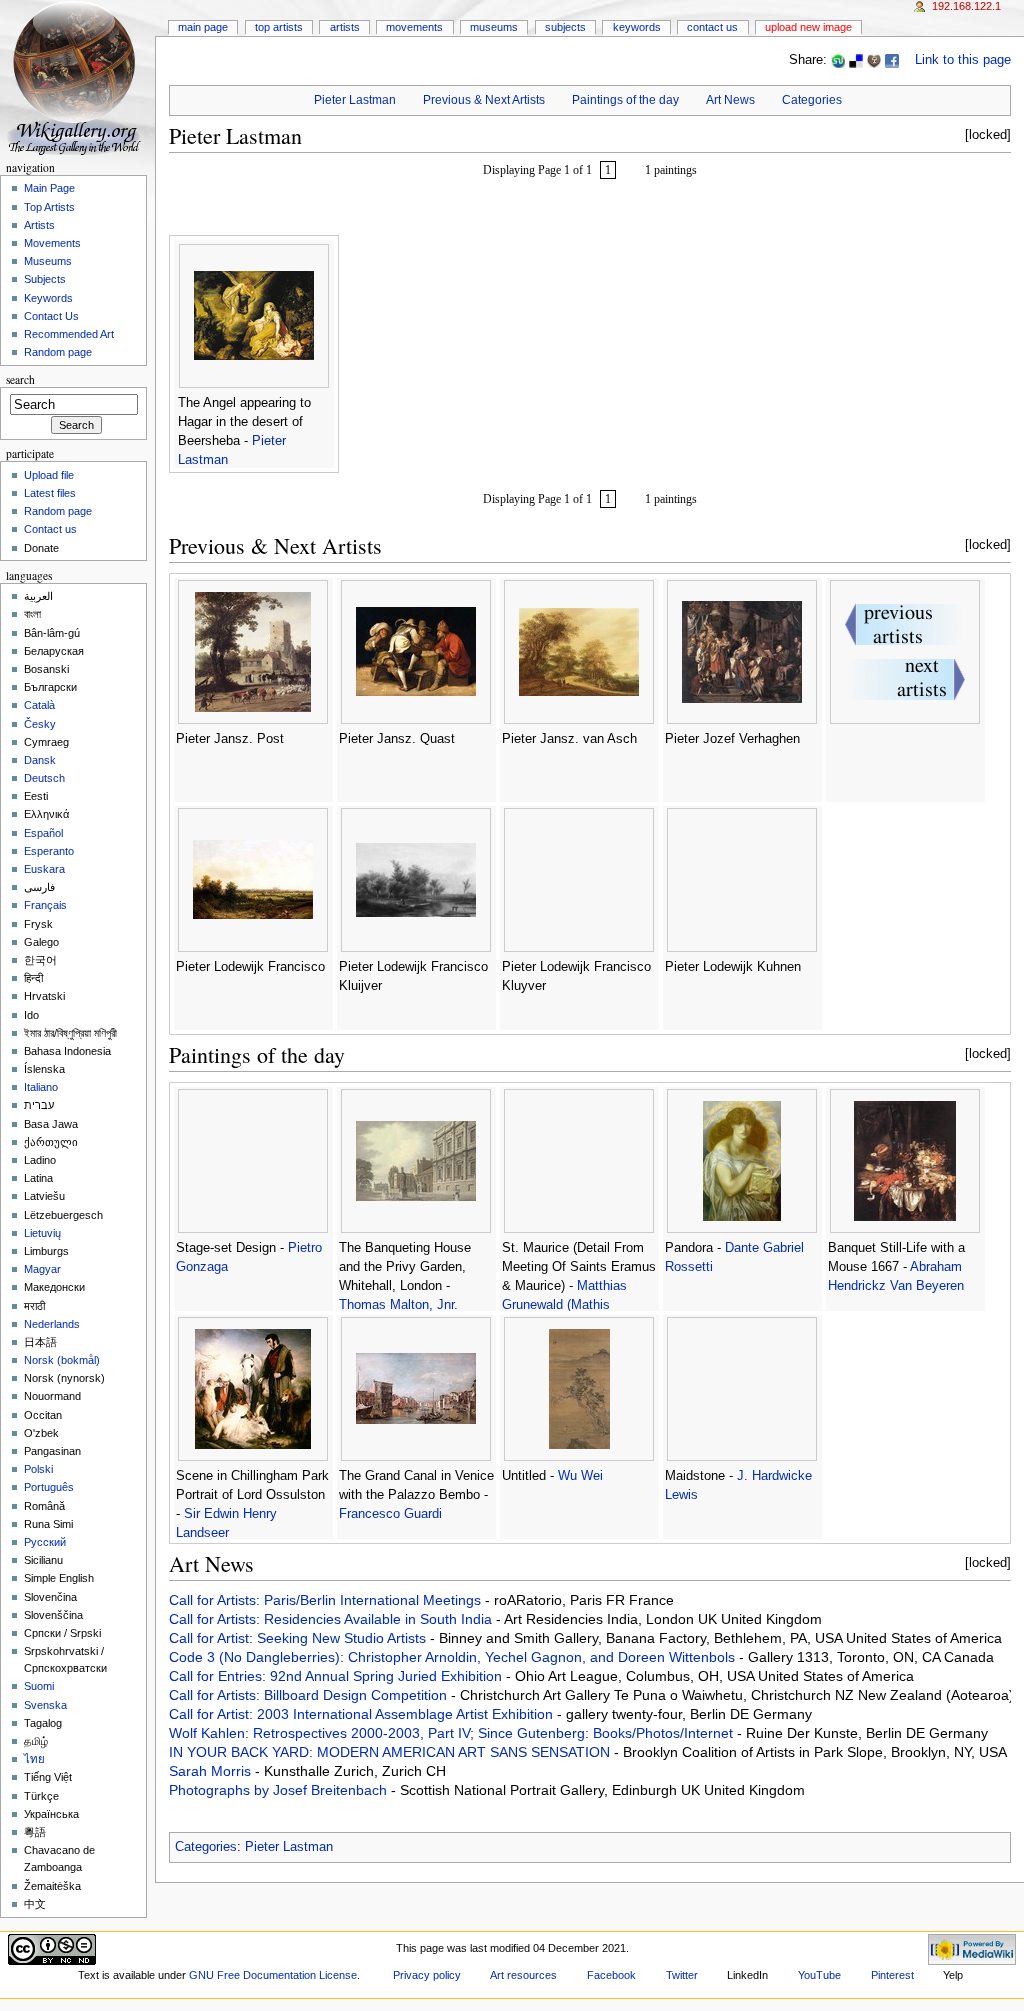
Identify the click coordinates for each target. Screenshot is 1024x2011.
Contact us (50, 529)
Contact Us (712, 27)
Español (43, 833)
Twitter (682, 1975)
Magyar (42, 1269)
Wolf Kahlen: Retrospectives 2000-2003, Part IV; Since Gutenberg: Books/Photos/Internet (453, 1733)
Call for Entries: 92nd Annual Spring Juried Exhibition (337, 1676)
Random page (58, 352)
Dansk (40, 760)
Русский (45, 1542)
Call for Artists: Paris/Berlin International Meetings (327, 1600)
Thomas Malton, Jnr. (398, 1305)
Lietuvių (42, 1233)
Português (49, 1487)
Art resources (523, 1975)
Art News (730, 100)
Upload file (49, 475)
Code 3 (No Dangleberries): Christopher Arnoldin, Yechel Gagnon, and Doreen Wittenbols (454, 1657)
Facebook (611, 1975)
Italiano (41, 1087)
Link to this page (963, 60)
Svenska (45, 1705)
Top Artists (279, 27)
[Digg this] (874, 60)
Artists (345, 27)
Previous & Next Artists (484, 100)
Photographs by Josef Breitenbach (280, 1790)
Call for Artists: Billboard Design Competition (310, 1695)
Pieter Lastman (355, 100)
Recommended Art (69, 334)
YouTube (819, 1975)
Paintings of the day (625, 100)
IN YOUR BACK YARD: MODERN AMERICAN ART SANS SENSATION (391, 1752)
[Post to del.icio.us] (856, 60)
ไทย (34, 1759)
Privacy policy (427, 1975)
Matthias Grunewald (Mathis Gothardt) (564, 1305)
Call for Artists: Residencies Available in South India (332, 1619)
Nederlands (52, 1324)
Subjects (565, 27)
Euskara (44, 869)
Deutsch (44, 778)
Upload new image (808, 27)
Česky (40, 724)
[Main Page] (77, 77)
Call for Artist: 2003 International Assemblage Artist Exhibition (363, 1714)
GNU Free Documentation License (273, 1975)
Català (39, 705)
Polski (38, 1469)
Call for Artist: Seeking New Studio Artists (299, 1638)
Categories (812, 100)
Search (20, 379)
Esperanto (49, 851)
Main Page (203, 27)
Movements (414, 27)
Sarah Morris (212, 1771)
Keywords (637, 27)
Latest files (50, 493)
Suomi (39, 1686)
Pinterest (892, 1975)
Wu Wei (580, 1476)
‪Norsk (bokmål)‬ (62, 1360)
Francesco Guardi (390, 1514)
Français (45, 905)
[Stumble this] (838, 60)
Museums (494, 27)
